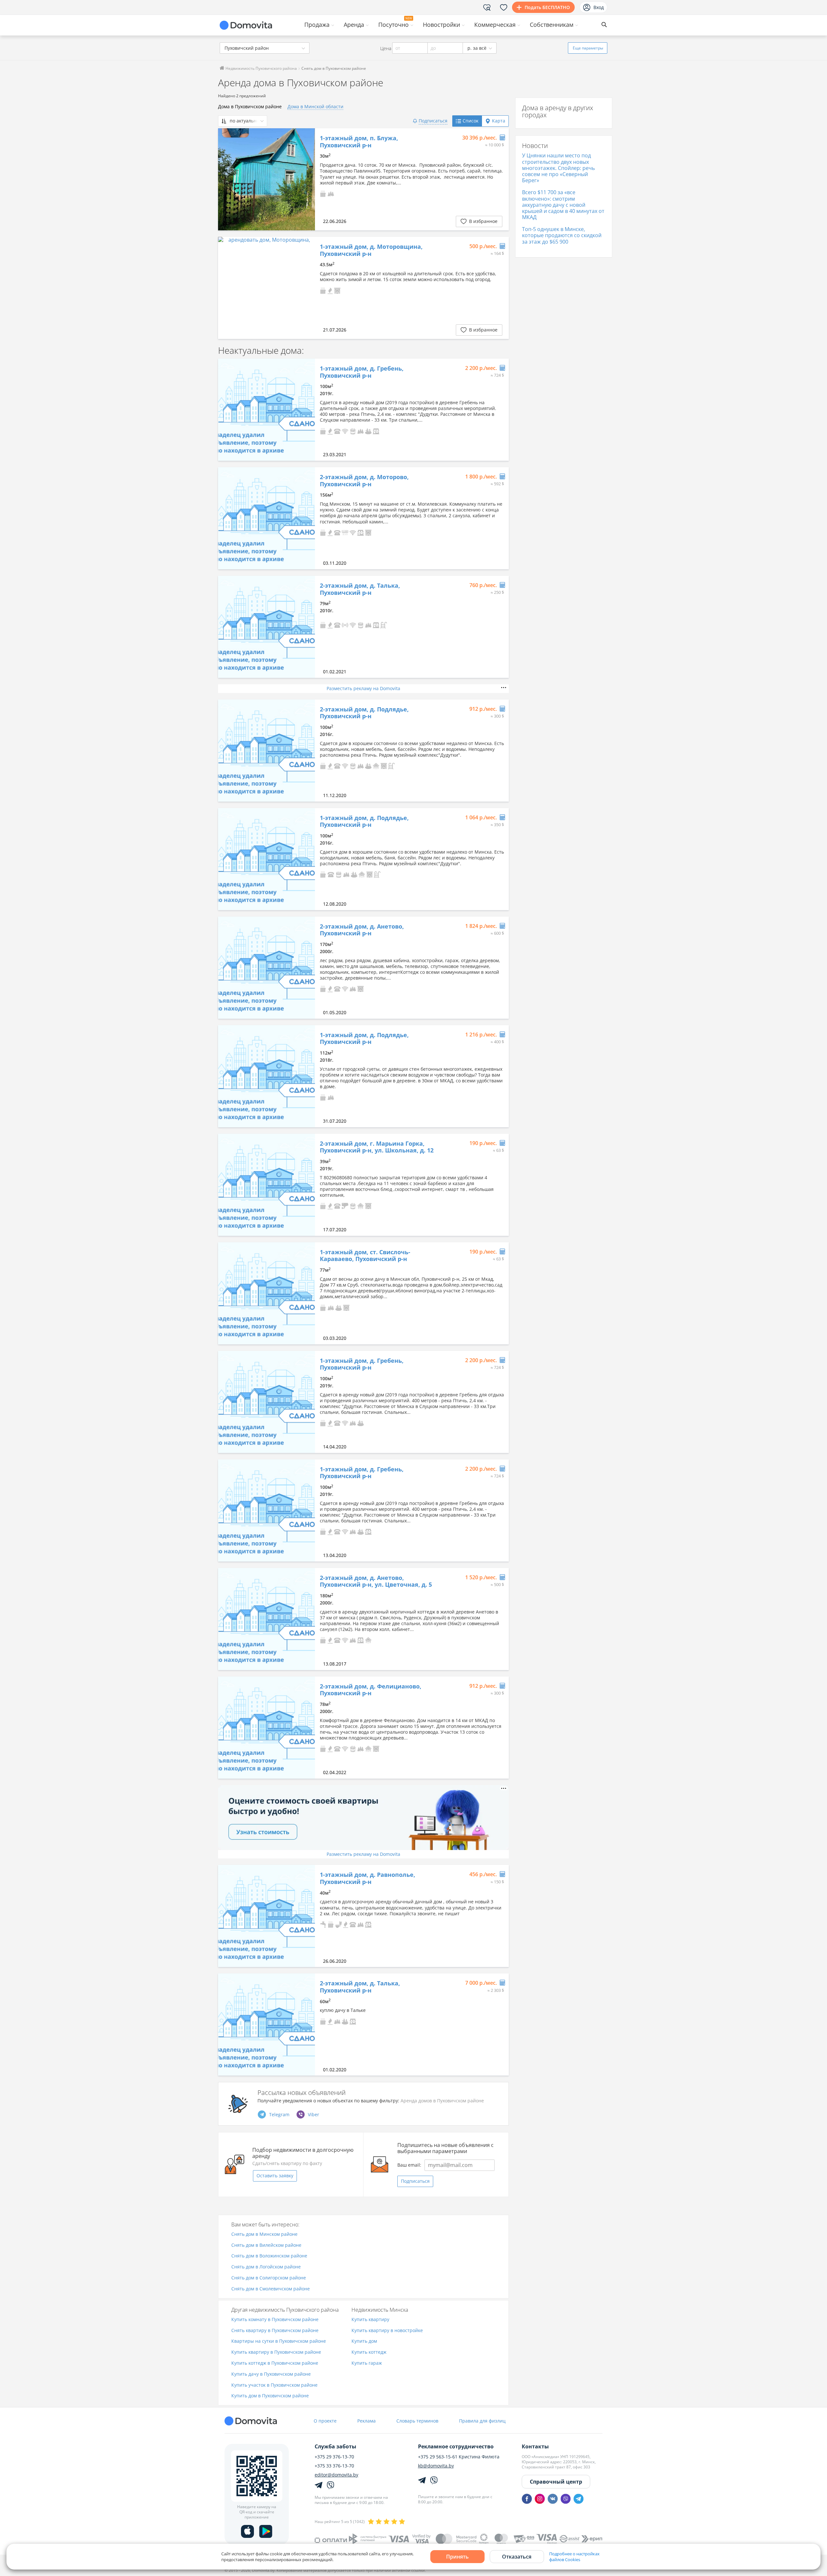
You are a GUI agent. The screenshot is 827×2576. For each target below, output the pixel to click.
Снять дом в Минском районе (264, 2234)
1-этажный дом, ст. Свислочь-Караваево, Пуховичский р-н (365, 1256)
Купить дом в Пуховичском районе (270, 2396)
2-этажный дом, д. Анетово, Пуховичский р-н (362, 930)
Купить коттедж (369, 2352)
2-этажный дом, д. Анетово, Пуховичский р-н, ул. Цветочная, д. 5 (376, 1581)
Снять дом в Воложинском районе (269, 2256)
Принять (457, 2557)
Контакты (535, 2446)
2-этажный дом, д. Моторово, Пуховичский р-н (364, 481)
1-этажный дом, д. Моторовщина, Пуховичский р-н (371, 250)
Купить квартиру (370, 2320)
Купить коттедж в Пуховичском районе (275, 2363)
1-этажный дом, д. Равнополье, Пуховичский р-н (367, 1878)
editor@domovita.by (336, 2475)
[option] (267, 179)
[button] (323, 193)
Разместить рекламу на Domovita (363, 688)
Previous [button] (226, 179)
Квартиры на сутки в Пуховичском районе (279, 2341)
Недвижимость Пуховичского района (261, 68)
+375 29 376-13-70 (334, 2457)
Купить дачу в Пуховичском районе (271, 2374)
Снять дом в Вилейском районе (266, 2245)
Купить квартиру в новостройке (387, 2331)
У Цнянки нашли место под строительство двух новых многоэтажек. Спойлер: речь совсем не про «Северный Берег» (558, 168)
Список (471, 121)
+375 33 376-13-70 (334, 2466)
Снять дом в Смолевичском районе (271, 2289)
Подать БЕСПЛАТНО (547, 7)
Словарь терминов (417, 2421)
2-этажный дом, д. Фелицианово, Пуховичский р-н (371, 1690)
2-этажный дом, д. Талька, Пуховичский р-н (360, 589)
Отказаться (517, 2557)
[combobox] (265, 48)
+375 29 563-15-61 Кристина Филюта (459, 2457)
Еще (588, 48)
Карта (499, 121)
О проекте (325, 2421)
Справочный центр (556, 2482)
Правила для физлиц (482, 2421)
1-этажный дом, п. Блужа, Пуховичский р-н (359, 142)
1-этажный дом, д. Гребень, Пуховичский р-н (362, 372)
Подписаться (415, 2181)
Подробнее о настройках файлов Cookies (574, 2557)
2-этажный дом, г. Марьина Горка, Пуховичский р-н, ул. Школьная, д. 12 (377, 1147)
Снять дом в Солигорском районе (269, 2278)
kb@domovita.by (436, 2466)
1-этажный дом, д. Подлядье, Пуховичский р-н (364, 821)
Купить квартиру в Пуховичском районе (276, 2352)
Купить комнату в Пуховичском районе (275, 2320)
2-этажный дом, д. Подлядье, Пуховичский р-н (364, 713)
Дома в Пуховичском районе (250, 106)
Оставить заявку (275, 2176)
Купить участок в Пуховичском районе (274, 2385)
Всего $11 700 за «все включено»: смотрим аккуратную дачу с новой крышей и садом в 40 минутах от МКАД (563, 205)
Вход (599, 7)
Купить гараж (367, 2363)
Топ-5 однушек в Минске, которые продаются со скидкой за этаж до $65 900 (562, 235)
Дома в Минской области (315, 106)
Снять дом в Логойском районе (266, 2267)
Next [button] (307, 179)
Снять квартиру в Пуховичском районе (275, 2331)
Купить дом (364, 2341)
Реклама (366, 2421)
